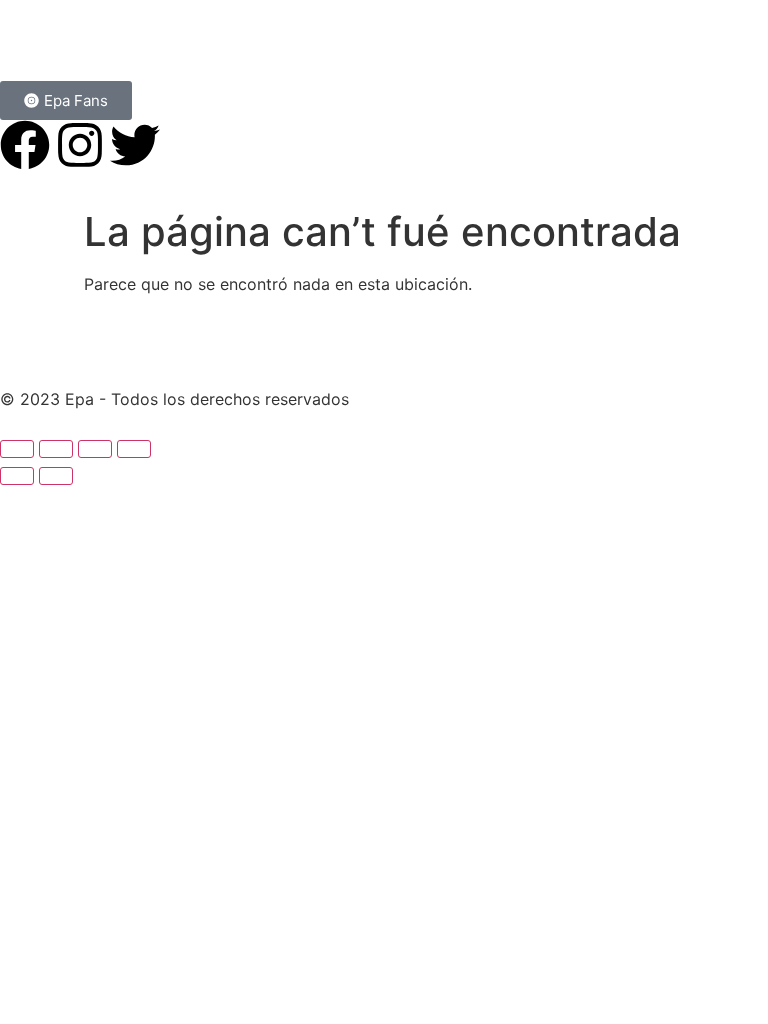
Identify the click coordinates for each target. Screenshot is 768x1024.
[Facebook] (25, 145)
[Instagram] (80, 145)
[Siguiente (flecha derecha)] (56, 476)
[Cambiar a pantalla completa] (56, 449)
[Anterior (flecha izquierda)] (17, 476)
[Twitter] (135, 145)
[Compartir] (95, 449)
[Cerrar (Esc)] (134, 449)
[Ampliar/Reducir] (17, 449)
